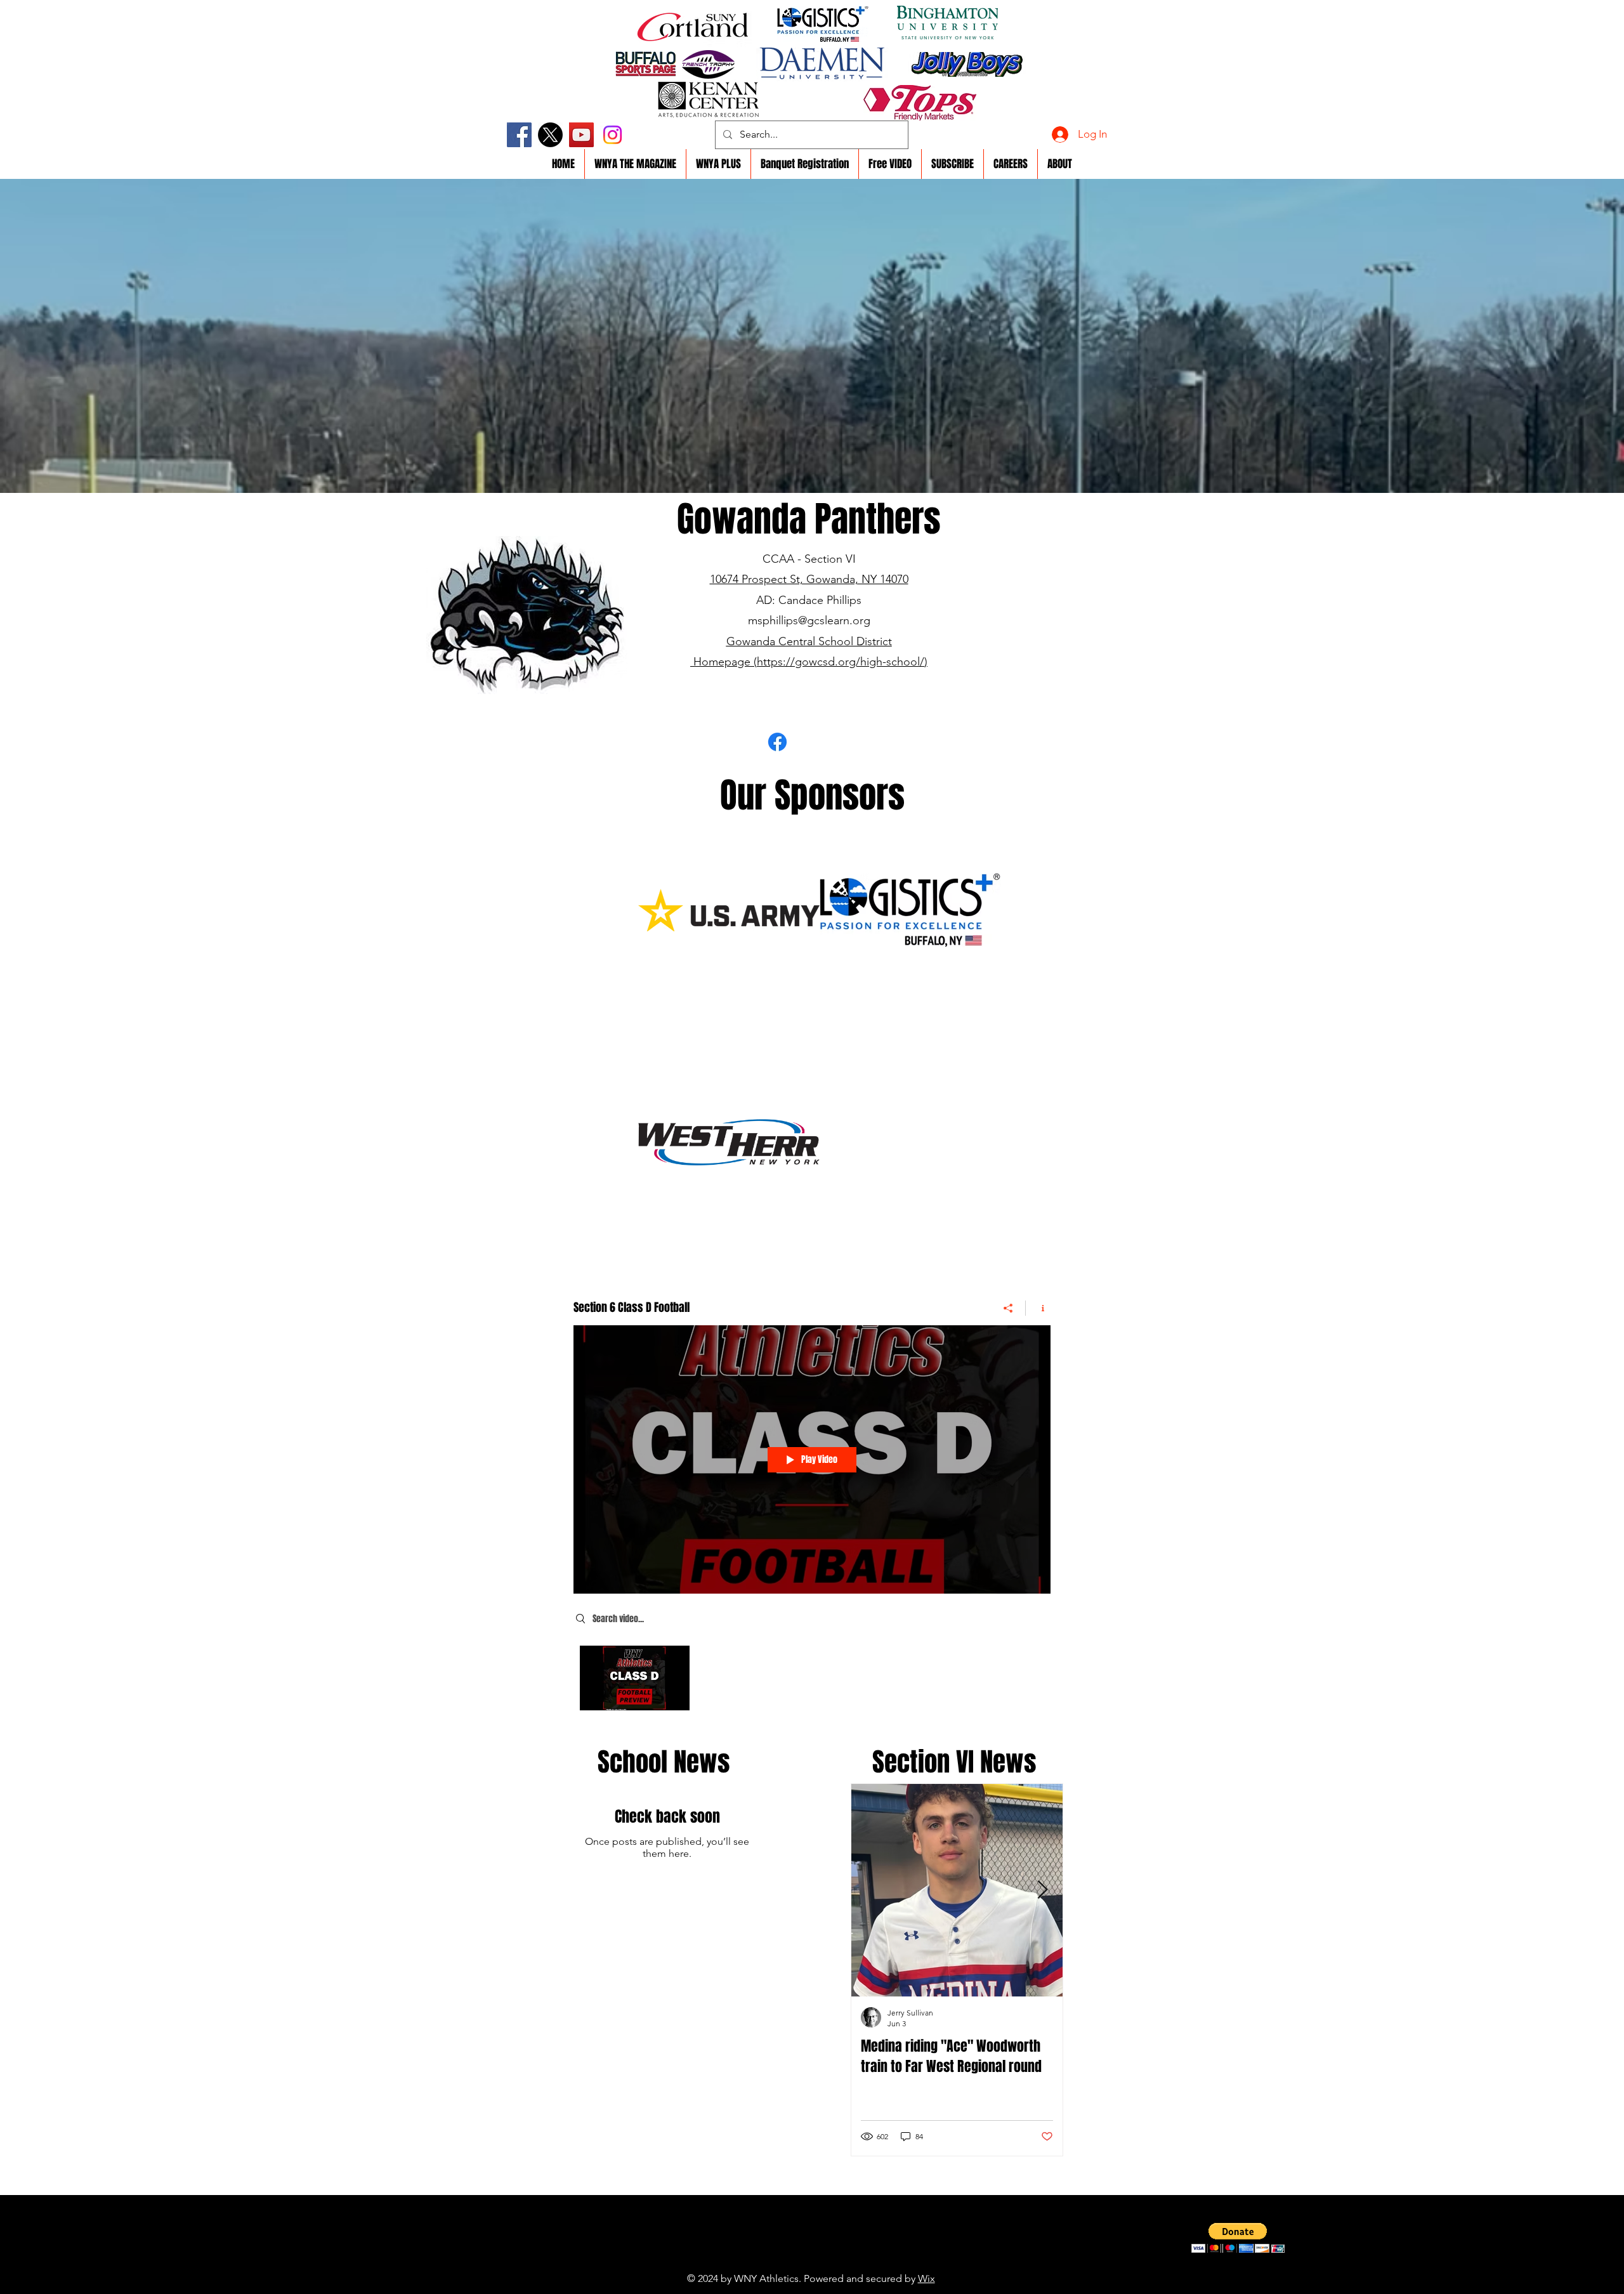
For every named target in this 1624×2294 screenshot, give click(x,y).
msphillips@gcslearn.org (809, 620)
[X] (550, 135)
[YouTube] (581, 135)
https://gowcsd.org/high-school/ (841, 662)
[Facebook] (519, 135)
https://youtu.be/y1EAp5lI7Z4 (783, 2259)
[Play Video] (635, 1678)
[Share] (1008, 1308)
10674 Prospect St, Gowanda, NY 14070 (809, 579)
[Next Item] (1042, 1890)
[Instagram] (612, 135)
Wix (927, 2278)
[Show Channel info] (1038, 1308)
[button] (1238, 2238)
